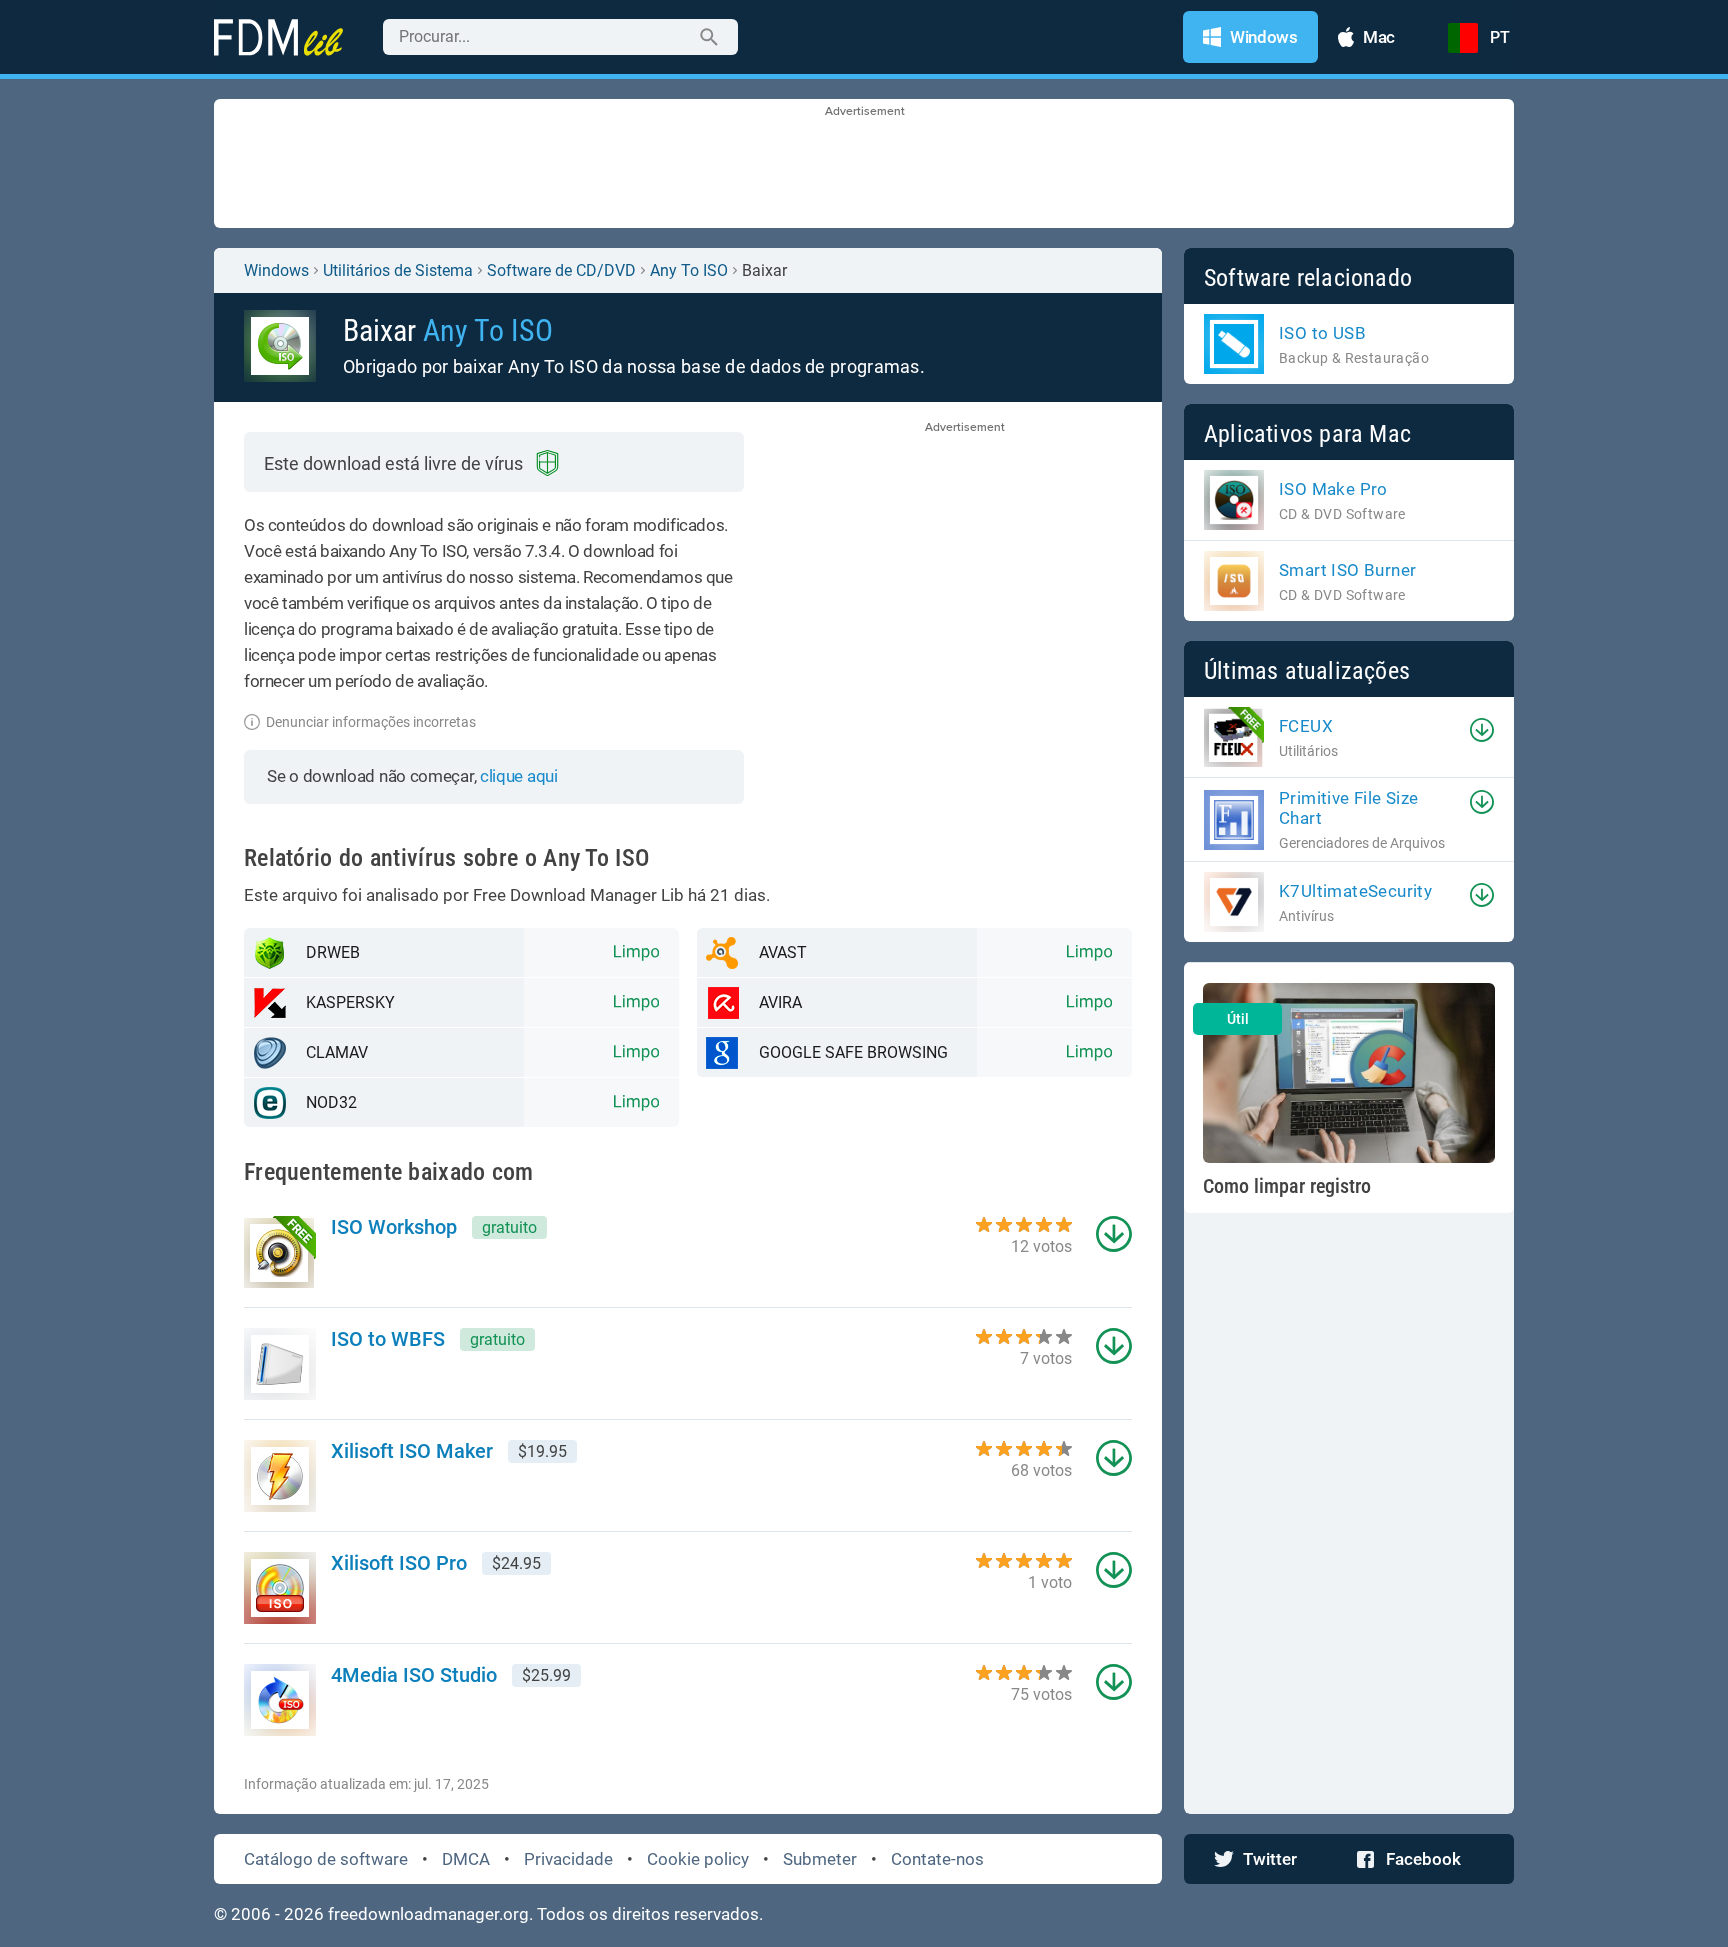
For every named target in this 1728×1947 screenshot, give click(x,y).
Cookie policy (698, 1859)
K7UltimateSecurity (1355, 891)
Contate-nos (937, 1859)
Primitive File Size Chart (1349, 808)
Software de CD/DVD (561, 270)
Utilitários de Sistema (398, 270)
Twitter (1270, 1859)
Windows (276, 270)
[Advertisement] (864, 165)
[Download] (1482, 730)
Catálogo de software (326, 1859)
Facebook (1423, 1859)
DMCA (466, 1859)
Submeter (820, 1859)
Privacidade (568, 1859)
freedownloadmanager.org (428, 1914)
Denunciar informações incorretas (371, 722)
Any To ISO (689, 270)
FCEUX (1306, 726)
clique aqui (519, 776)
